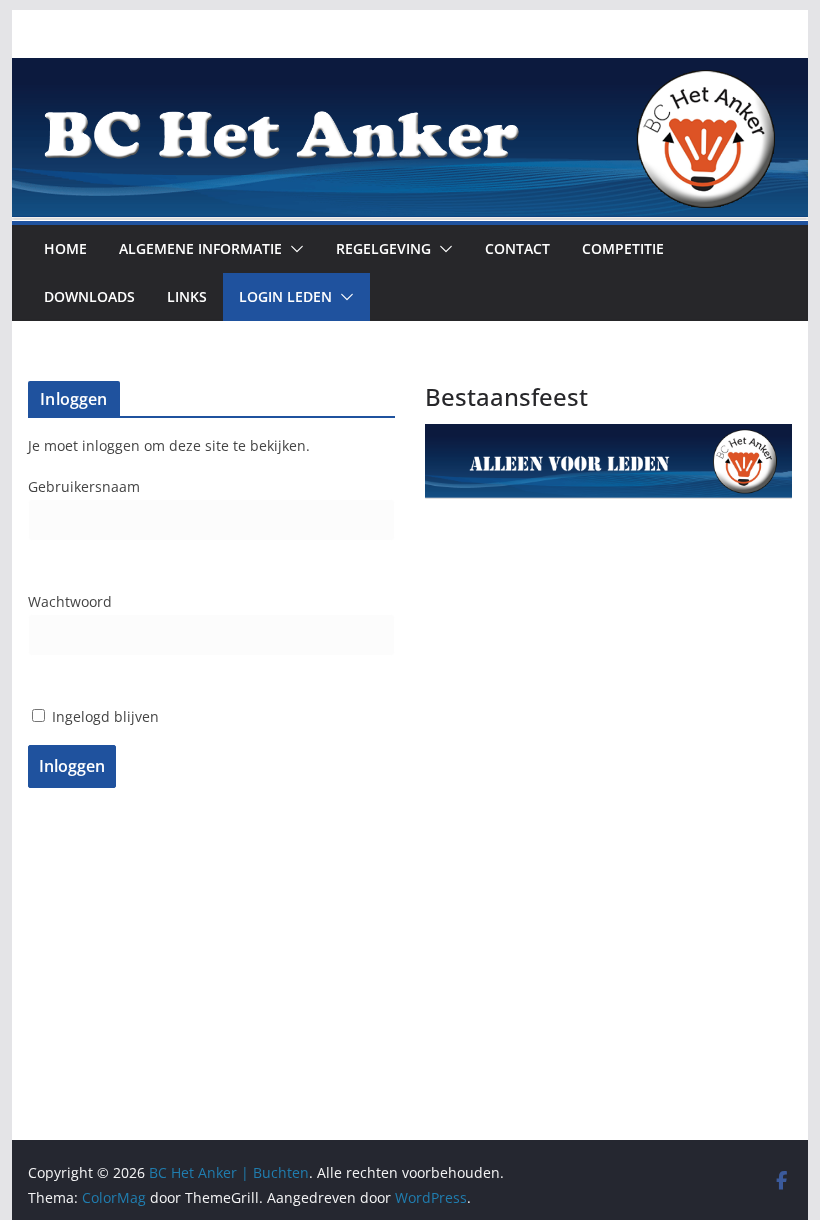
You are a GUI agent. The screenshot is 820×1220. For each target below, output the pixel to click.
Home (65, 248)
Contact (517, 248)
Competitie (623, 248)
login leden (285, 296)
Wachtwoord (70, 601)
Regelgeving (383, 248)
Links (187, 296)
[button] (293, 249)
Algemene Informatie (200, 248)
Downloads (89, 296)
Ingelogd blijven (103, 716)
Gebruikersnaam (84, 486)
